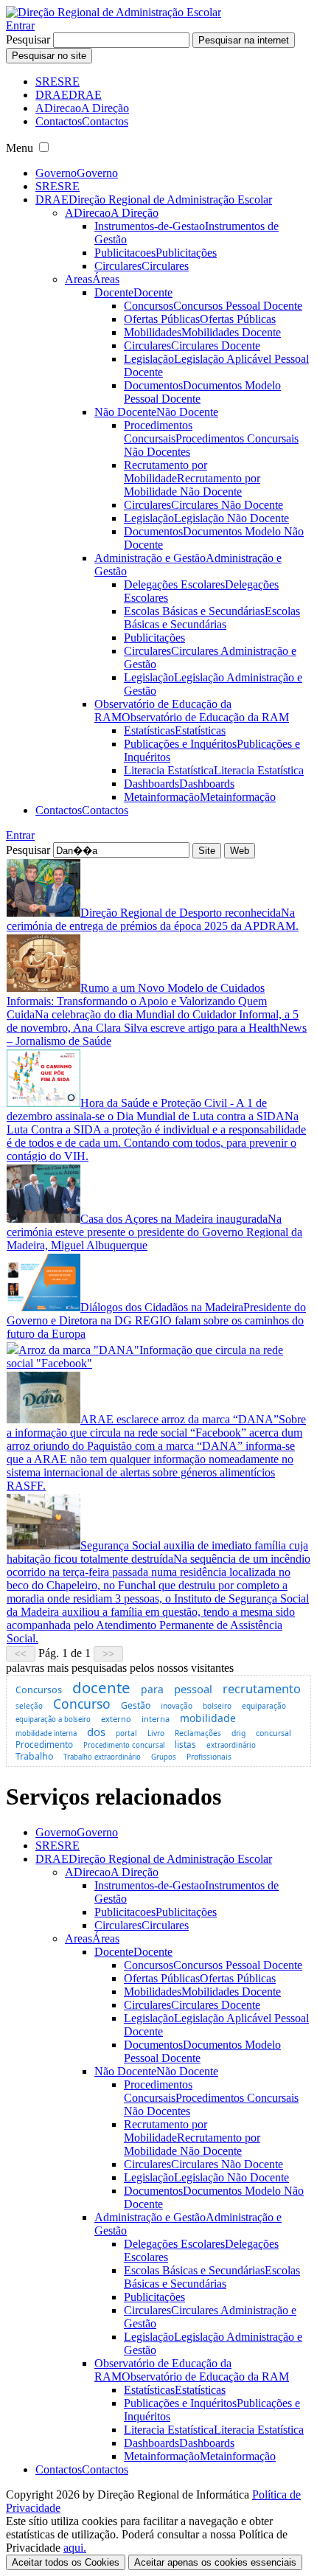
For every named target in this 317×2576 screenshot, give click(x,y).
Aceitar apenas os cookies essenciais (215, 2562)
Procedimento (44, 1744)
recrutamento (262, 1688)
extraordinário (231, 1745)
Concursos (39, 1690)
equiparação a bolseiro (53, 1719)
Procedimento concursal (124, 1745)
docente (101, 1687)
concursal (274, 1733)
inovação (177, 1706)
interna (156, 1719)
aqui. (75, 2548)
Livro (156, 1733)
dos (96, 1732)
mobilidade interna (46, 1733)
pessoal (193, 1689)
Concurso (82, 1704)
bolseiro (217, 1706)
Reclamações (198, 1733)
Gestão (136, 1705)
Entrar (20, 25)
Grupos (164, 1757)
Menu (20, 148)
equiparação (264, 1706)
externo (116, 1719)
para (152, 1689)
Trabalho (34, 1756)
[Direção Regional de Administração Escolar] (114, 12)
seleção (29, 1706)
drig (238, 1733)
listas (185, 1744)
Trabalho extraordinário (102, 1757)
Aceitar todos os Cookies (66, 2562)
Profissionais (209, 1757)
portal (126, 1733)
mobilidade (208, 1718)
